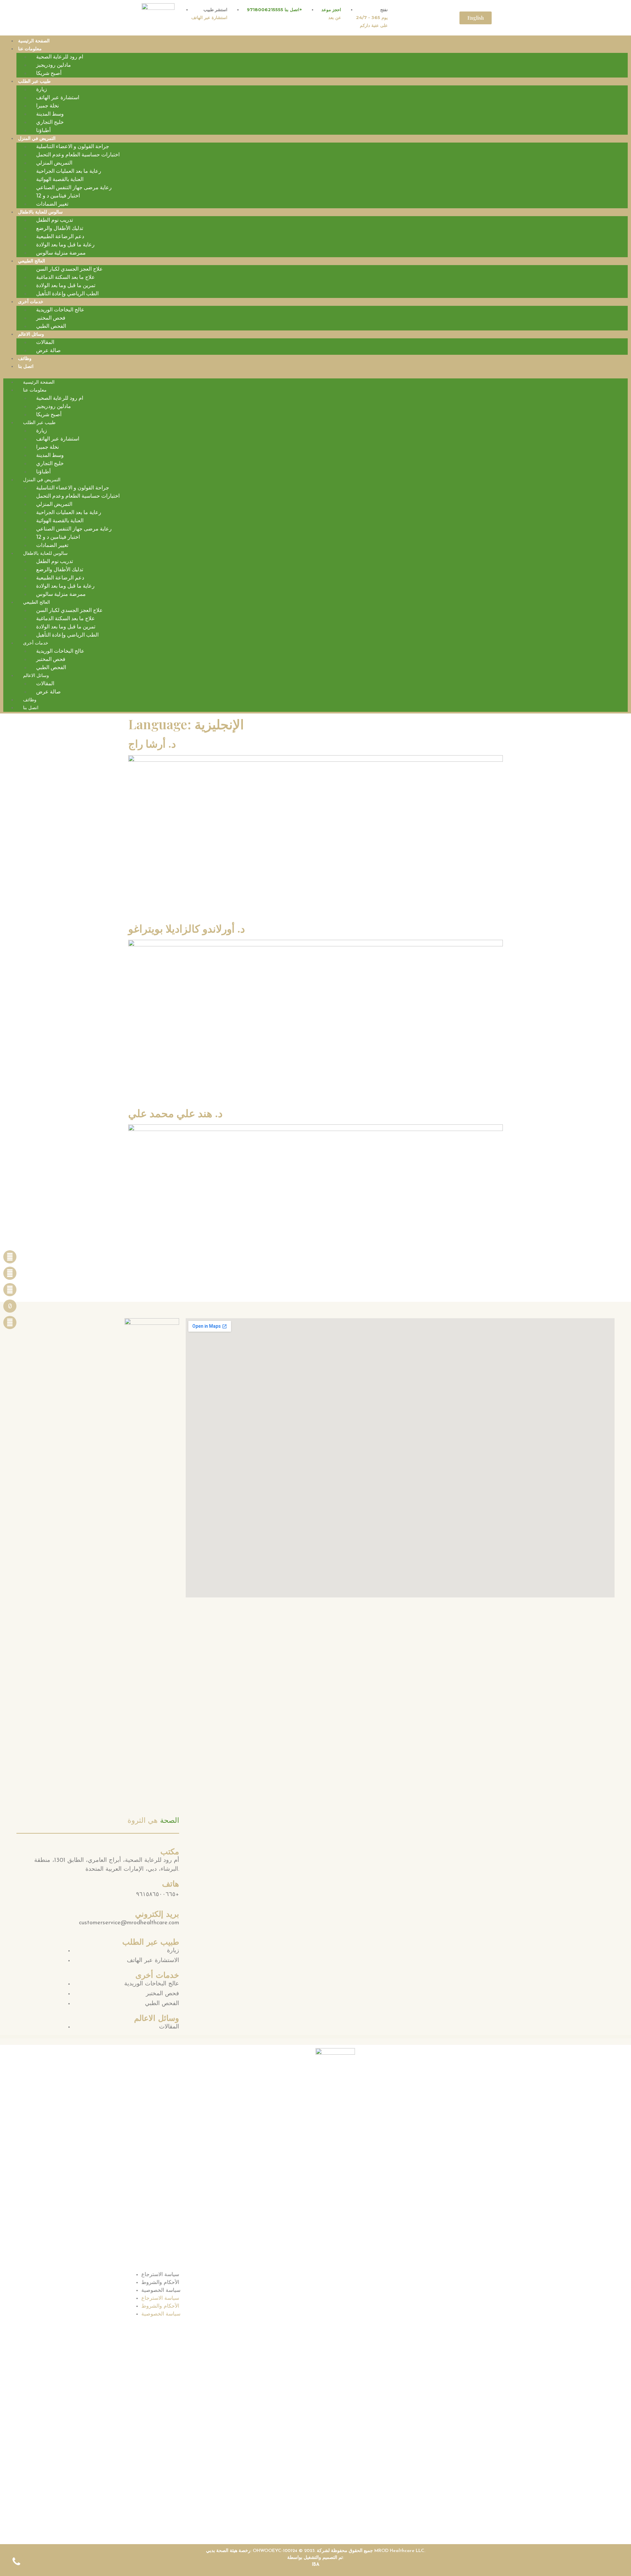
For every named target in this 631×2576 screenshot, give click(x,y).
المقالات (45, 342)
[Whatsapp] (10, 1322)
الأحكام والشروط (160, 2283)
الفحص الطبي (51, 326)
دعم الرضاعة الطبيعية (60, 236)
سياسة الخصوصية (161, 2291)
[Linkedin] (10, 1290)
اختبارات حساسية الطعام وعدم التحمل (78, 155)
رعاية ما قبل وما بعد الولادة (65, 245)
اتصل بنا (26, 366)
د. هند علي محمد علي (175, 1113)
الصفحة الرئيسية (34, 41)
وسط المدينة (50, 114)
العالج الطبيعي (32, 261)
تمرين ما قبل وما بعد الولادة (66, 285)
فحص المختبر (51, 318)
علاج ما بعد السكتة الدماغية (66, 277)
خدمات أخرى (31, 302)
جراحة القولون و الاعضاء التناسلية (73, 146)
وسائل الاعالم (31, 334)
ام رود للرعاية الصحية (60, 57)
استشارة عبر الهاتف (58, 97)
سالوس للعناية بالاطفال (40, 212)
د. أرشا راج (152, 743)
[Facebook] (10, 1257)
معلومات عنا (30, 49)
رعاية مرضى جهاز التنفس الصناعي (74, 187)
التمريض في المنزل (37, 138)
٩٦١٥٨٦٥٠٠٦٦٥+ (158, 1895)
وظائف (25, 358)
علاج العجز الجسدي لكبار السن (70, 269)
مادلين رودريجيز (54, 65)
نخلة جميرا (47, 106)
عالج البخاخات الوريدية (60, 310)
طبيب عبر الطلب (34, 81)
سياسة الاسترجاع (160, 2275)
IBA (316, 2565)
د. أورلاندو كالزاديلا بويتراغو (187, 928)
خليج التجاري (50, 122)
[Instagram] (10, 1273)
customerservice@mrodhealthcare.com (129, 1923)
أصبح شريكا (49, 73)
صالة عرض (48, 350)
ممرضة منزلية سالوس (61, 253)
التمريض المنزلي (54, 163)
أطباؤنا (43, 130)
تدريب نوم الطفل (55, 220)
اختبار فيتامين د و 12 (58, 196)
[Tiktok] (10, 1306)
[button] (315, 374)
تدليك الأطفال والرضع (60, 228)
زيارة (42, 89)
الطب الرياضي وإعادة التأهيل (67, 294)
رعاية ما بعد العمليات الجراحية (69, 171)
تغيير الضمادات (52, 204)
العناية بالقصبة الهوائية (60, 179)
